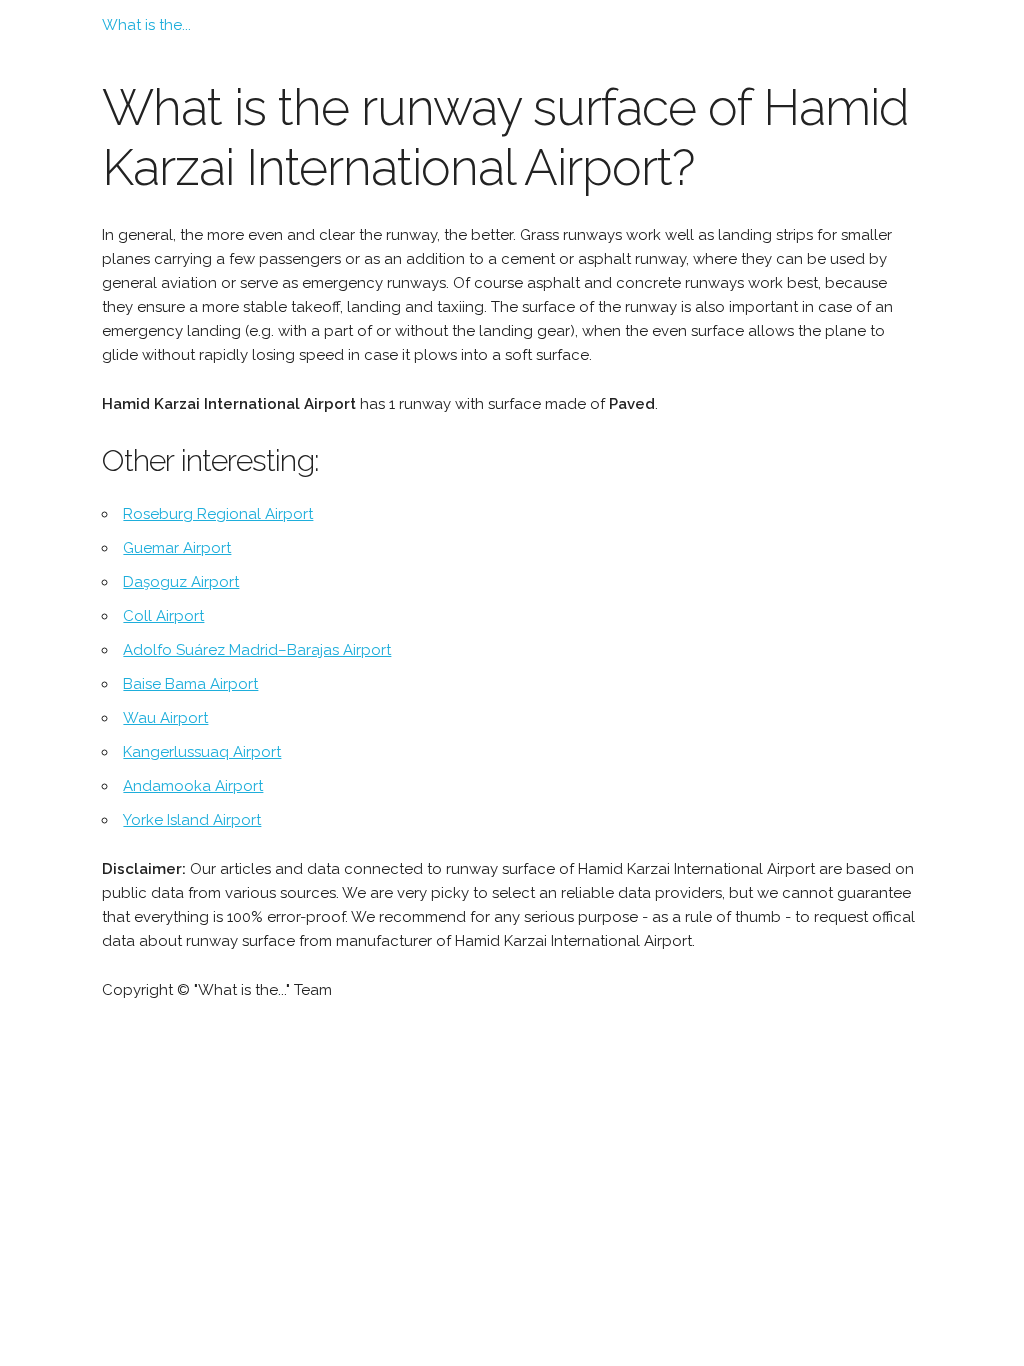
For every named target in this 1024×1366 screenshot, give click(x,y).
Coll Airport (163, 616)
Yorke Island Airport (192, 820)
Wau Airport (165, 718)
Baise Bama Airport (190, 684)
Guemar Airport (177, 548)
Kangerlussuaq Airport (202, 752)
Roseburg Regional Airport (218, 514)
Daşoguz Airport (181, 582)
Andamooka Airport (193, 786)
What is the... (146, 25)
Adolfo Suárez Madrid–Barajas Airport (257, 650)
